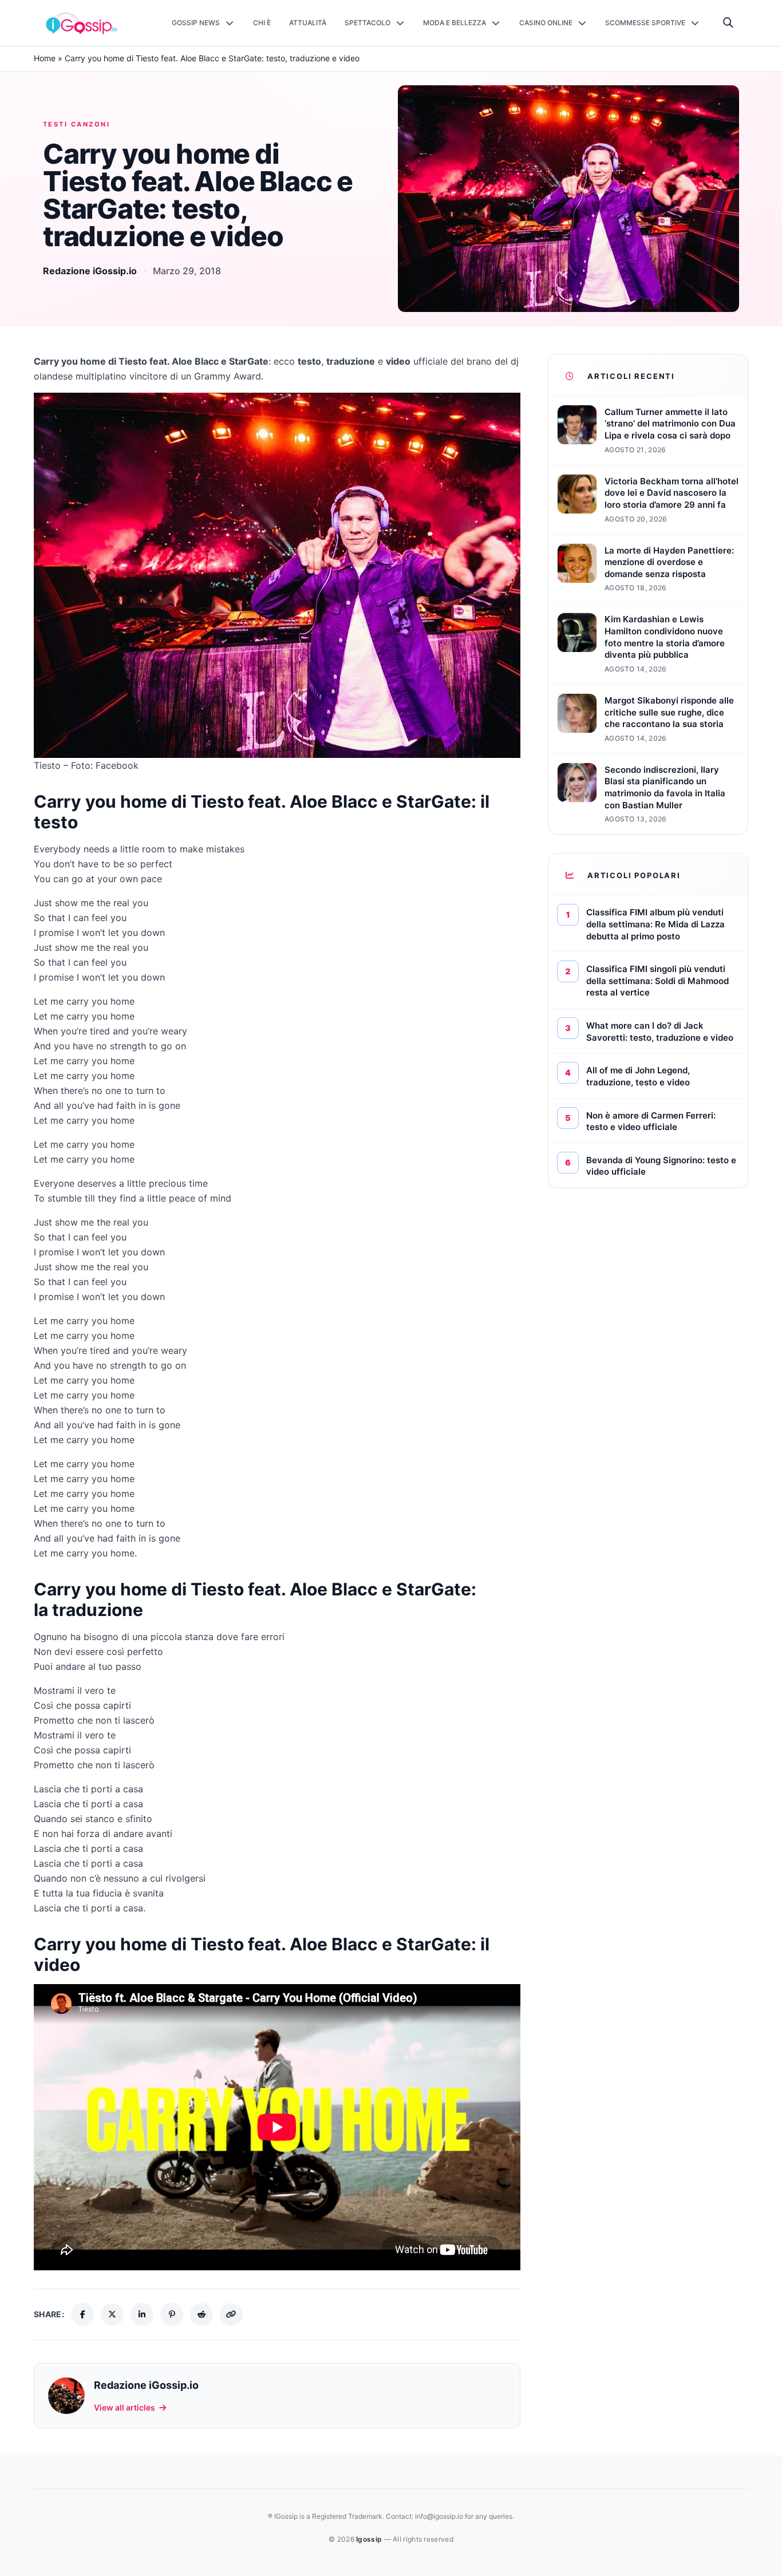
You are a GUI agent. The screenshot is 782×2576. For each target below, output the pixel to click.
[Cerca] (728, 23)
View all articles (125, 2407)
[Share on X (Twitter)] (112, 2314)
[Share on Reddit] (202, 2314)
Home (45, 58)
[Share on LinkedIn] (142, 2314)
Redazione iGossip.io (90, 271)
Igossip (370, 2539)
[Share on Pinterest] (172, 2314)
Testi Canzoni (76, 124)
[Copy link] (231, 2314)
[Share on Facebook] (82, 2314)
